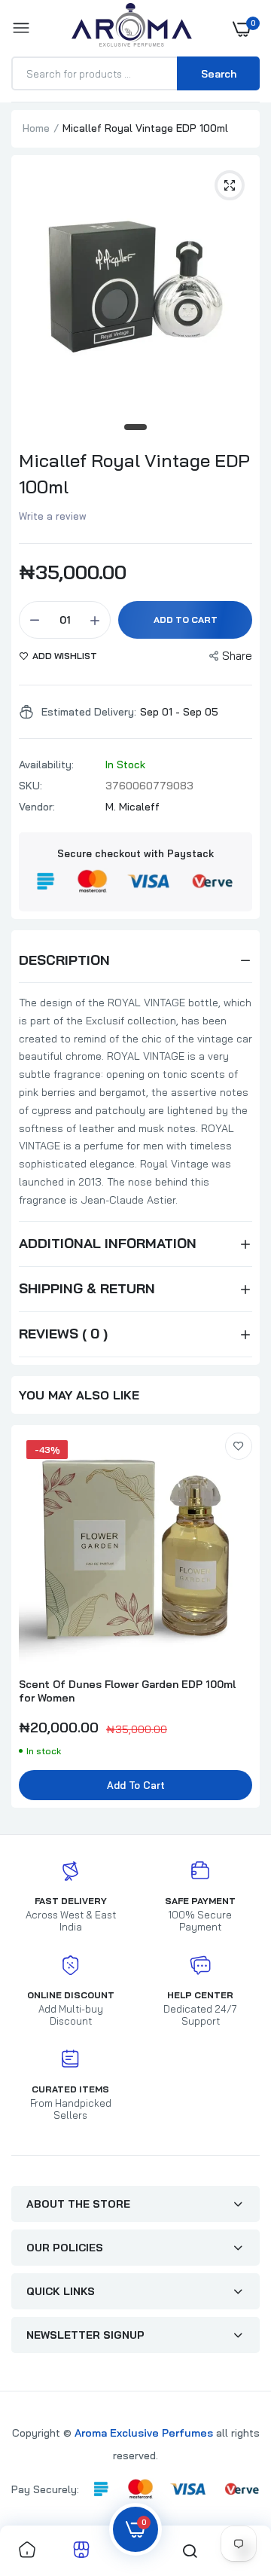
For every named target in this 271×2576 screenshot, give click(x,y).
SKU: (30, 786)
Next (241, 1624)
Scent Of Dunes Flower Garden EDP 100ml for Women (127, 1691)
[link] (239, 1446)
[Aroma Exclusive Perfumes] (132, 28)
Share (237, 656)
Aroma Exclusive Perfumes (144, 2433)
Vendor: (37, 807)
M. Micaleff (132, 807)
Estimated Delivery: (89, 712)
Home (36, 128)
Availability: (46, 765)
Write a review (53, 516)
